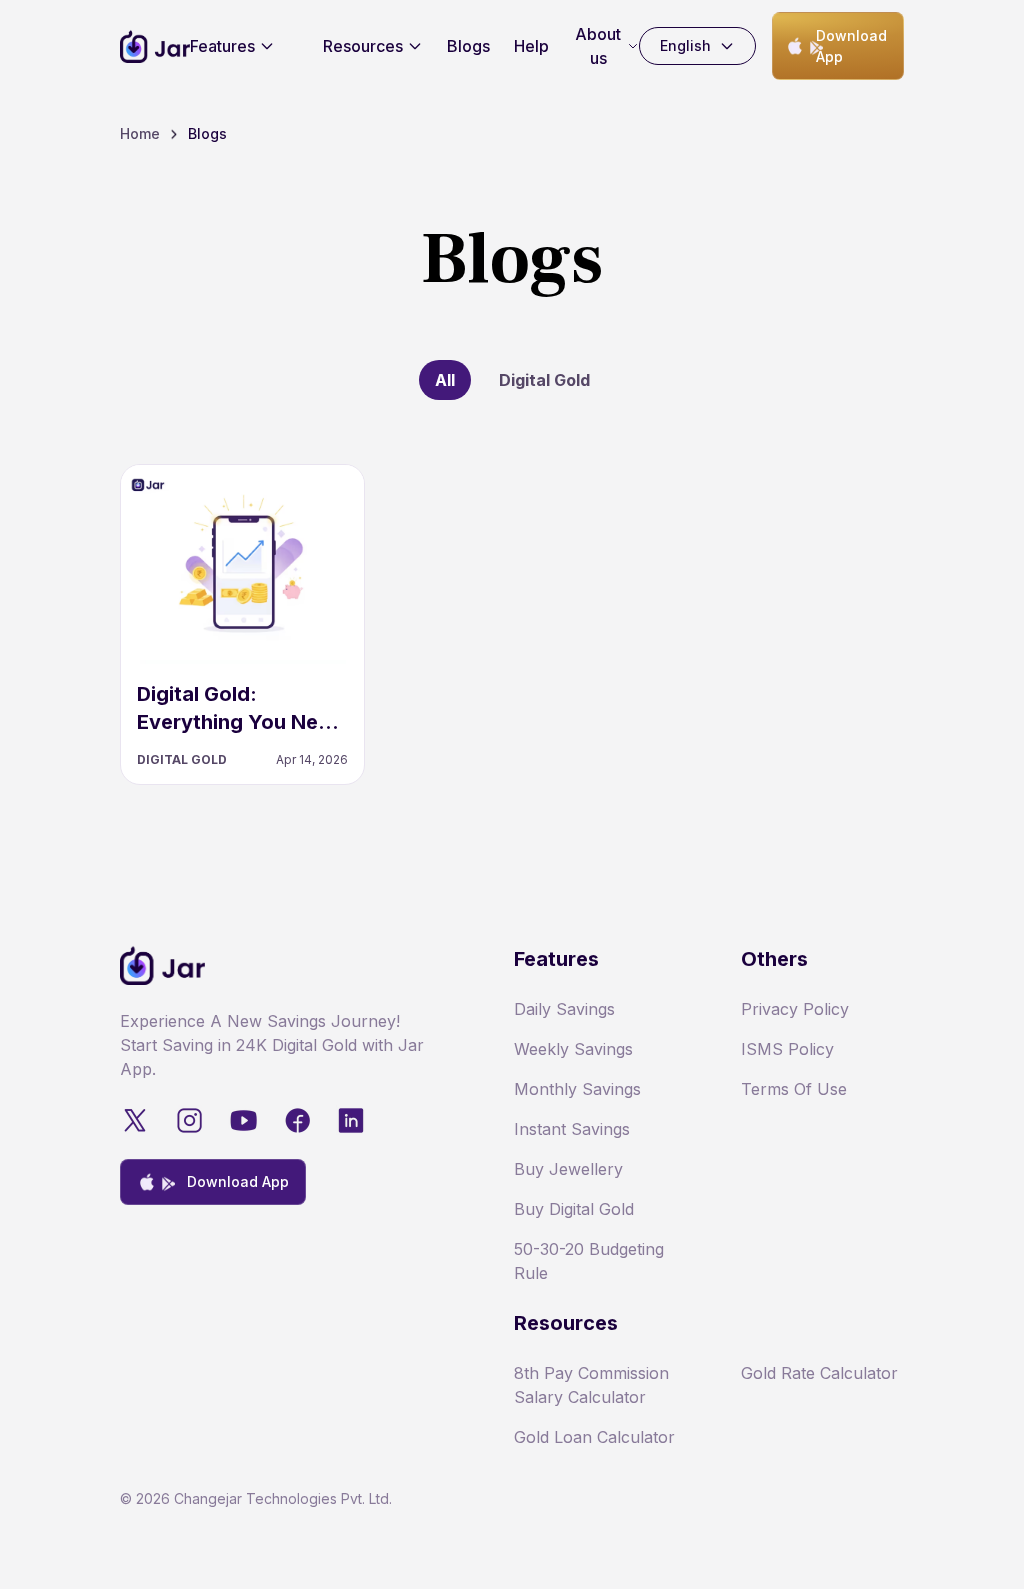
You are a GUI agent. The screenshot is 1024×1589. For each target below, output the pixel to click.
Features (222, 46)
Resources (363, 46)
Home (140, 133)
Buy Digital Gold (574, 1209)
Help (531, 46)
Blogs (468, 46)
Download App (851, 46)
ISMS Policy (787, 1049)
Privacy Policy (795, 1009)
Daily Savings (564, 1009)
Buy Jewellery (568, 1169)
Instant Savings (572, 1129)
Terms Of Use (794, 1089)
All (445, 380)
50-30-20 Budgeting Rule (589, 1261)
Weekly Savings (573, 1049)
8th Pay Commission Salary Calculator (591, 1385)
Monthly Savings (577, 1089)
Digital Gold (544, 380)
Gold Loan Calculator (594, 1437)
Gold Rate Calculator (819, 1373)
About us (598, 46)
